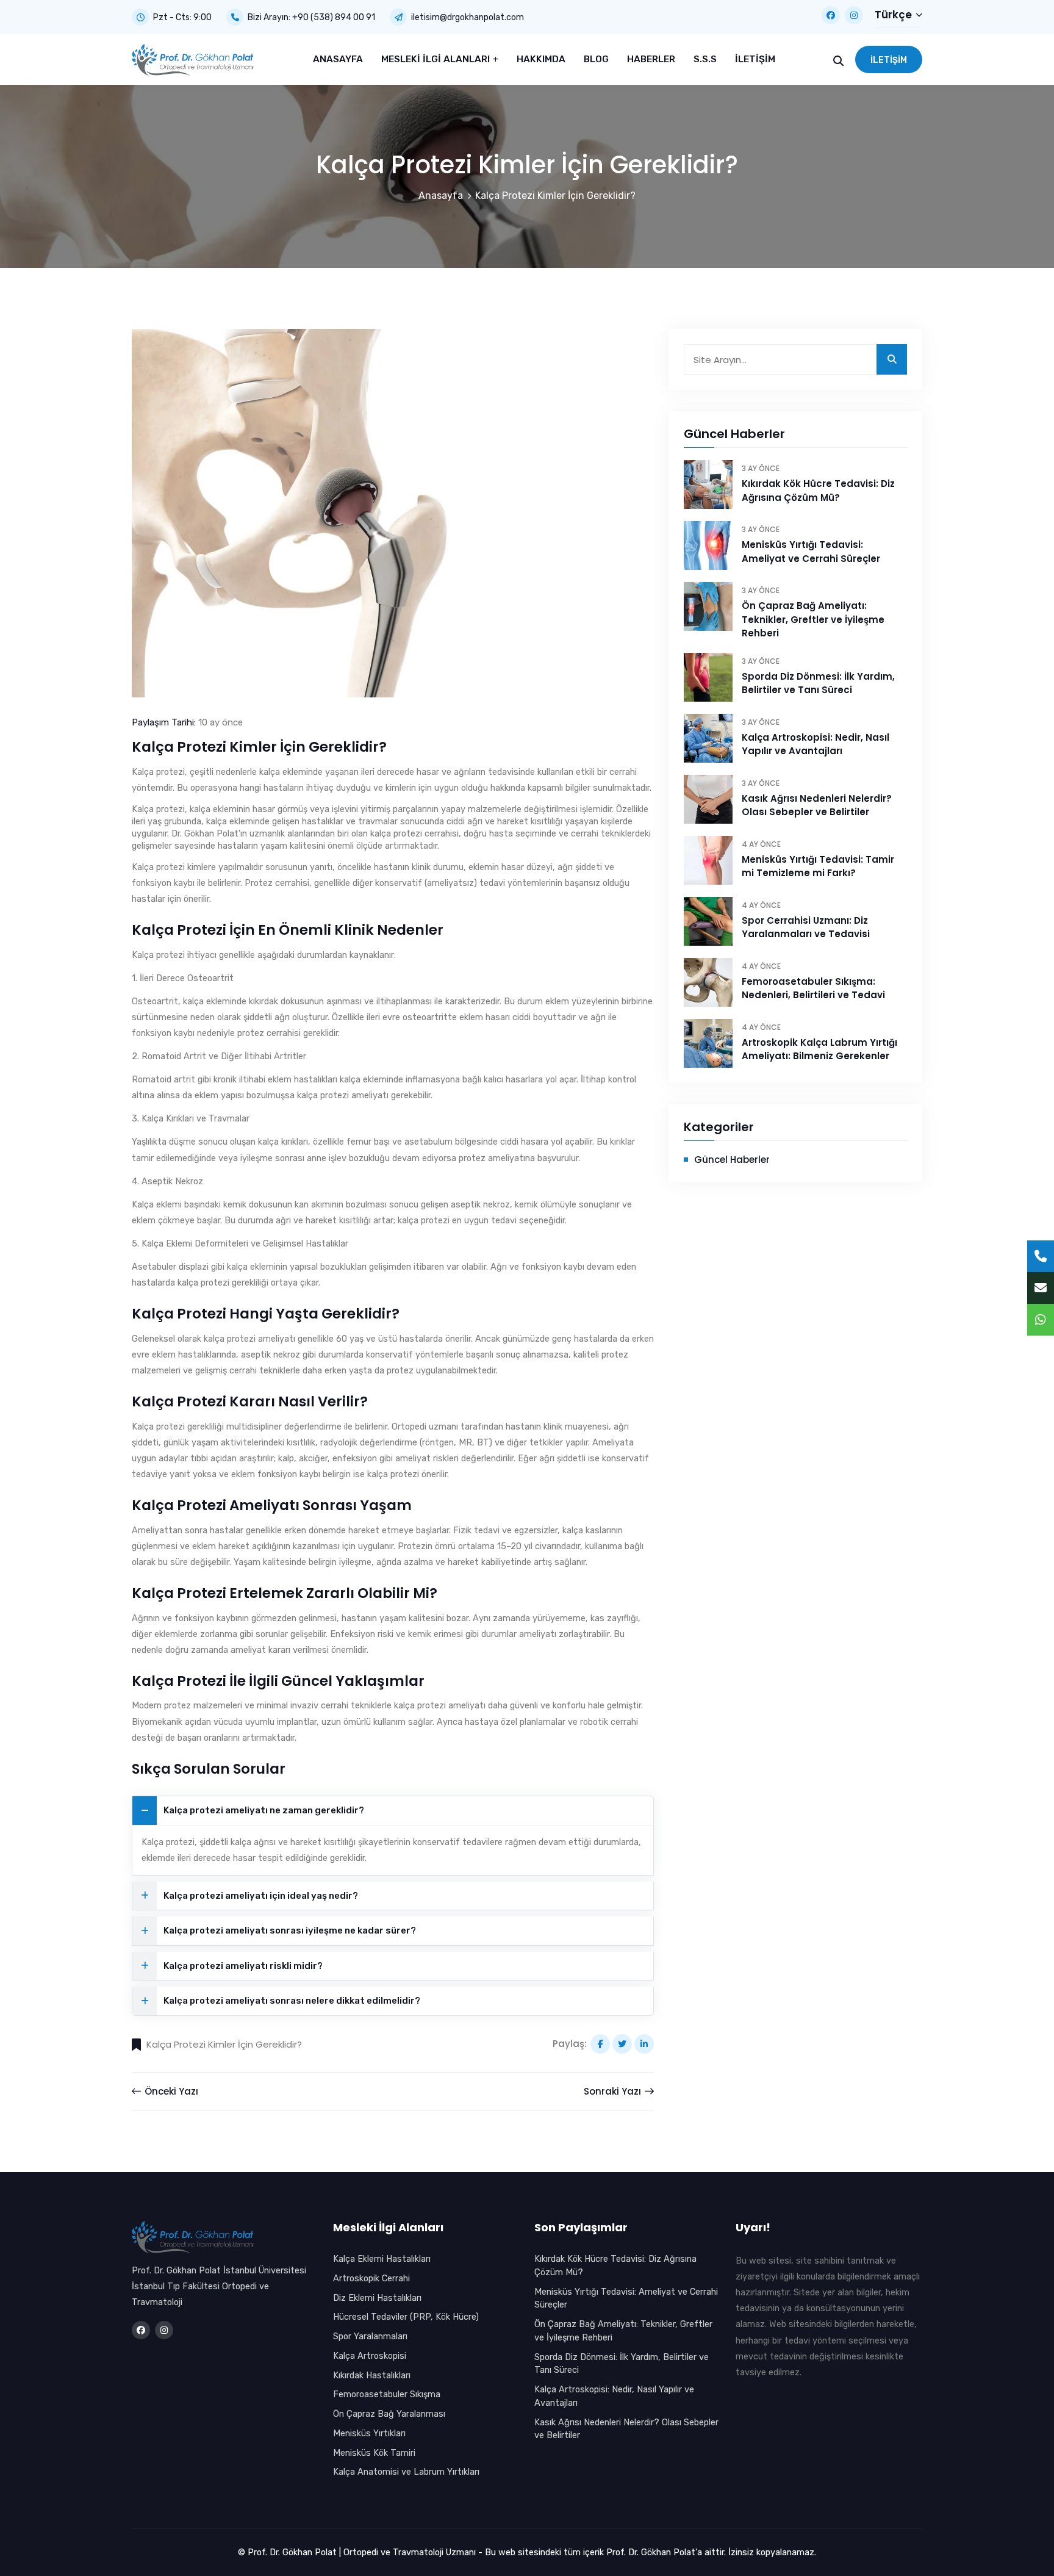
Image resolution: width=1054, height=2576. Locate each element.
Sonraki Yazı (614, 2091)
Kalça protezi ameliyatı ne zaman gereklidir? (264, 1810)
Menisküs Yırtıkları (369, 2433)
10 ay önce (220, 722)
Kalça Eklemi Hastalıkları (382, 2259)
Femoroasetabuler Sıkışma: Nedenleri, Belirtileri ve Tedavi (813, 988)
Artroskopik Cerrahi (371, 2278)
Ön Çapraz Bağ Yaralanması (389, 2414)
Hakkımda (541, 59)
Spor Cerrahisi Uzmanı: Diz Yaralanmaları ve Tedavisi (806, 927)
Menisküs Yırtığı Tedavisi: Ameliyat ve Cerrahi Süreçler (811, 552)
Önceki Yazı (170, 2091)
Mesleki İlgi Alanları (437, 59)
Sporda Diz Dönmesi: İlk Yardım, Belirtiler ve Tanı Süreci (818, 683)
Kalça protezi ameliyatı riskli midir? (243, 1966)
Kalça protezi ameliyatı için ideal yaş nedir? (261, 1896)
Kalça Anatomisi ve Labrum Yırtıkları (406, 2472)
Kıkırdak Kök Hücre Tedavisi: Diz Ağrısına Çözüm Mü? (818, 491)
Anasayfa (338, 59)
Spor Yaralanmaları (370, 2336)
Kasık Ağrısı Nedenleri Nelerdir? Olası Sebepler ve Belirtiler (817, 805)
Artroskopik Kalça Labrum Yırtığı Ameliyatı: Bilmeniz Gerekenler (819, 1049)
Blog (596, 59)
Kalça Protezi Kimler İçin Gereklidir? (224, 2044)
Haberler (651, 59)
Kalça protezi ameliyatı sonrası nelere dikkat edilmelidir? (292, 2001)
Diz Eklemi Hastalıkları (377, 2298)
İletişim (755, 59)
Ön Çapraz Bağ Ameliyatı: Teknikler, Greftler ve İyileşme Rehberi (813, 619)
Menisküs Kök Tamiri (374, 2453)
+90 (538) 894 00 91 (334, 17)
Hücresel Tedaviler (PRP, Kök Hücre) (406, 2317)
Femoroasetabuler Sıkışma (387, 2394)
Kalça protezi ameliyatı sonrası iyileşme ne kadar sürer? (290, 1930)
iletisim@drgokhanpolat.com (468, 17)
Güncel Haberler (732, 1160)
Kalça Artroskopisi (370, 2356)
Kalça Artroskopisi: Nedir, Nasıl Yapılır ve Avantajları (816, 744)
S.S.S (705, 59)
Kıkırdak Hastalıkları (372, 2375)
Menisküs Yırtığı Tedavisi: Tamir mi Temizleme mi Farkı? (818, 866)
